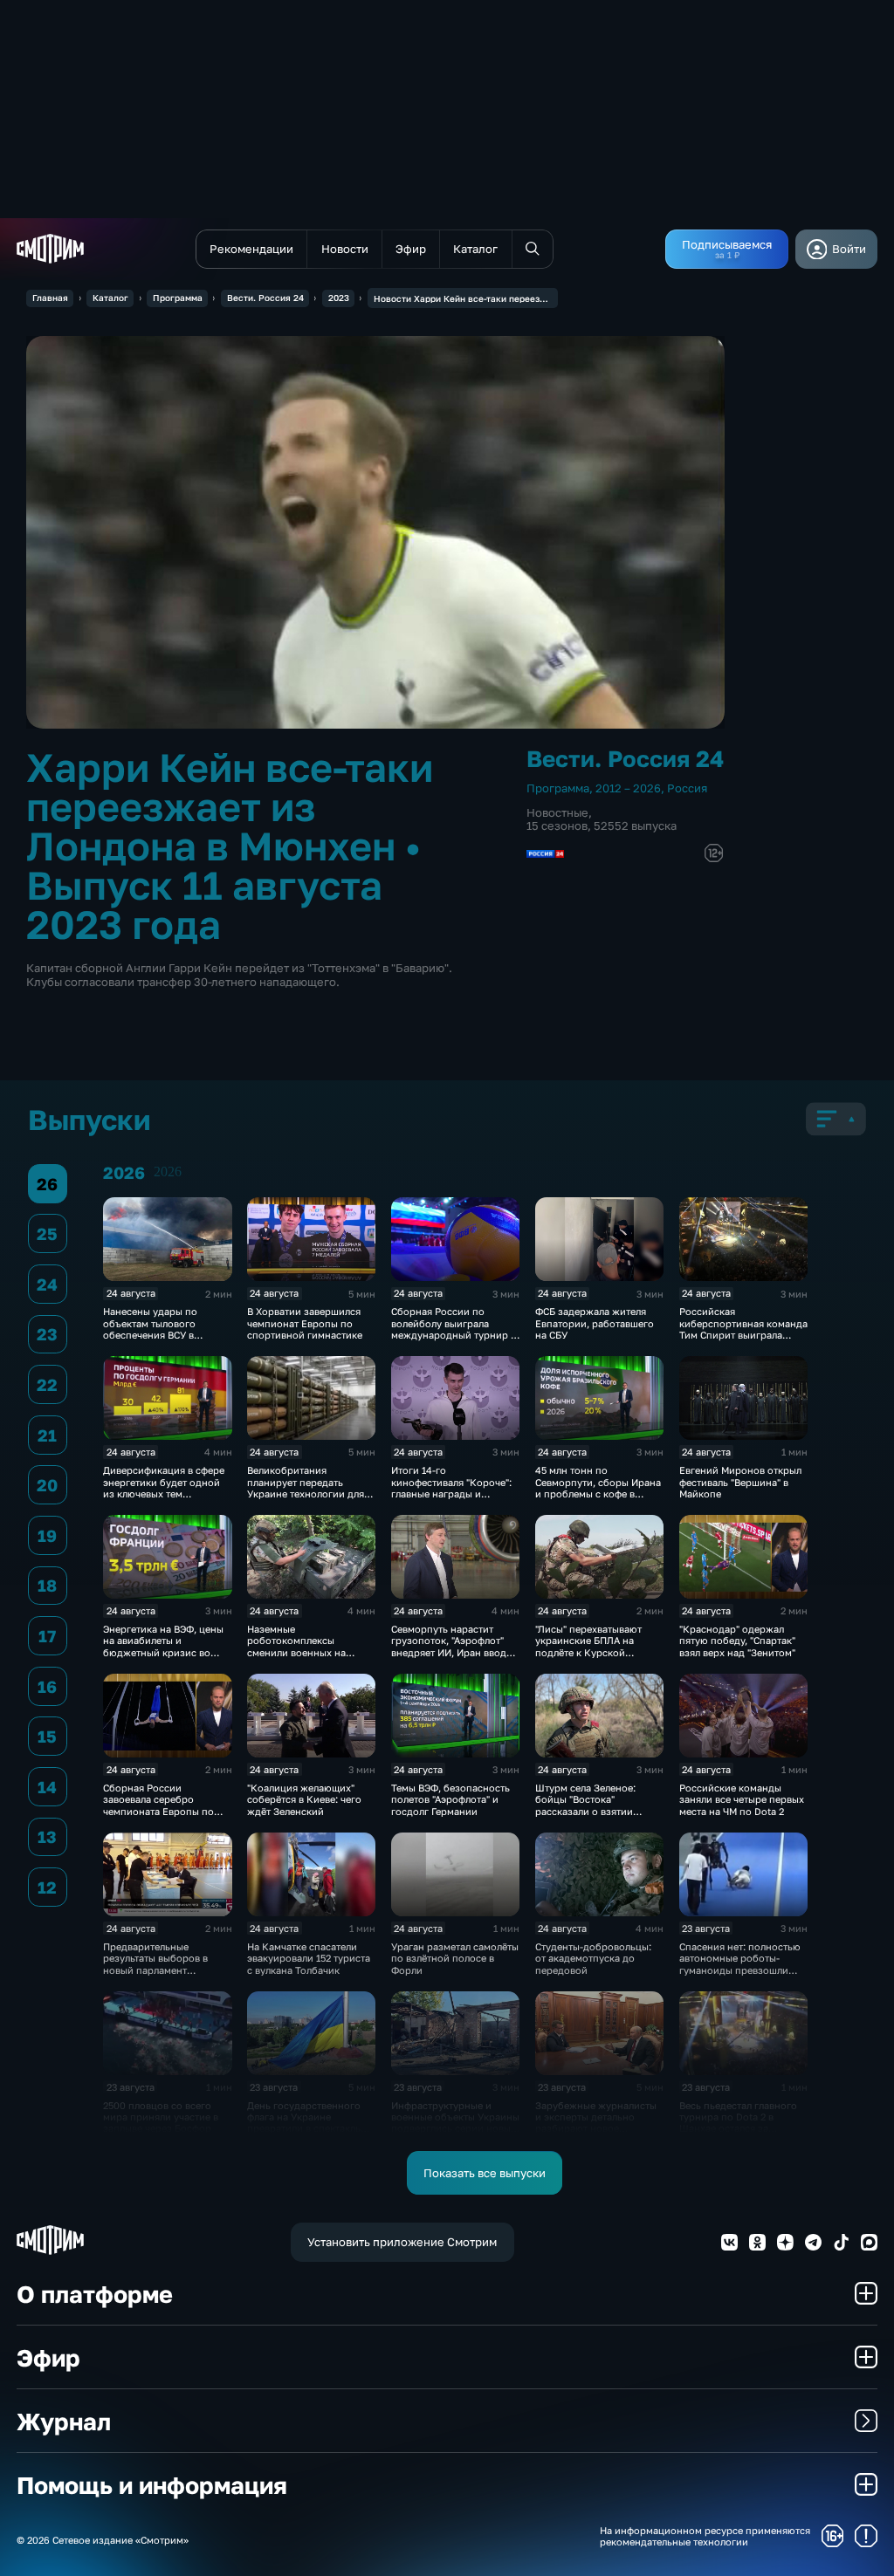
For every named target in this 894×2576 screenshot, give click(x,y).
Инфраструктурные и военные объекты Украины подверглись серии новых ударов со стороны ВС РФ (455, 2123)
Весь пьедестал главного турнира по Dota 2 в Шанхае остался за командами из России (738, 2123)
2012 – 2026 (628, 788)
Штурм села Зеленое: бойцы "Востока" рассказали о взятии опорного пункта (585, 1805)
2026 (168, 1172)
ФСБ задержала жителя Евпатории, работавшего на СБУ (595, 1323)
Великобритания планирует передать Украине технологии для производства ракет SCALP (311, 1487)
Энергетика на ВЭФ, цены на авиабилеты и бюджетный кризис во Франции (163, 1646)
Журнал (64, 2421)
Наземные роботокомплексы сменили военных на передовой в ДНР (296, 1646)
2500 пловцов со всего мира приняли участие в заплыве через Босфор (161, 2117)
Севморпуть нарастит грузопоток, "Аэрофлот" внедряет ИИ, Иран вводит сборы (454, 1646)
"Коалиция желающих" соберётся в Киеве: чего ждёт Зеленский (304, 1799)
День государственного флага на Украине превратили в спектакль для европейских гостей (305, 2123)
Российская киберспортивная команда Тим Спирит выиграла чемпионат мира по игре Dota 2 (743, 1335)
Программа (178, 298)
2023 (339, 298)
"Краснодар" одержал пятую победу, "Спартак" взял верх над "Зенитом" (737, 1641)
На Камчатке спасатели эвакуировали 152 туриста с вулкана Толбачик (309, 1958)
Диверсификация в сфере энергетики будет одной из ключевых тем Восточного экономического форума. (164, 1494)
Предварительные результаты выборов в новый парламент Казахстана (155, 1964)
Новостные (557, 812)
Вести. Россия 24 (265, 298)
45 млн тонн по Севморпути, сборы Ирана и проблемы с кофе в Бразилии (598, 1487)
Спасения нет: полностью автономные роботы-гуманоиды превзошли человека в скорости (740, 1964)
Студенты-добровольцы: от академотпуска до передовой (593, 1958)
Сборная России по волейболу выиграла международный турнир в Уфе (454, 1329)
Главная (50, 298)
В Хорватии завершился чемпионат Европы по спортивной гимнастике (305, 1323)
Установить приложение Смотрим (402, 2242)
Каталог (110, 298)
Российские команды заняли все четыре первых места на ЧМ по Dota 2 (742, 1799)
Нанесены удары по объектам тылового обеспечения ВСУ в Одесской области (150, 1329)
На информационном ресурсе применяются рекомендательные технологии (705, 2536)
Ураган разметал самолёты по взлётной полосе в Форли (455, 1958)
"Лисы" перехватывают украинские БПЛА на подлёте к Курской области (588, 1646)
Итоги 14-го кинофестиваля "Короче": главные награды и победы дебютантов (451, 1487)
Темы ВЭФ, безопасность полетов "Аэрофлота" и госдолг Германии (450, 1799)
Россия (687, 788)
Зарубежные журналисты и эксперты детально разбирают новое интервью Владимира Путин (596, 2129)
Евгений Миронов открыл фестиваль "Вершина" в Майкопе (740, 1482)
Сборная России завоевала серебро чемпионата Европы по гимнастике (158, 1805)
